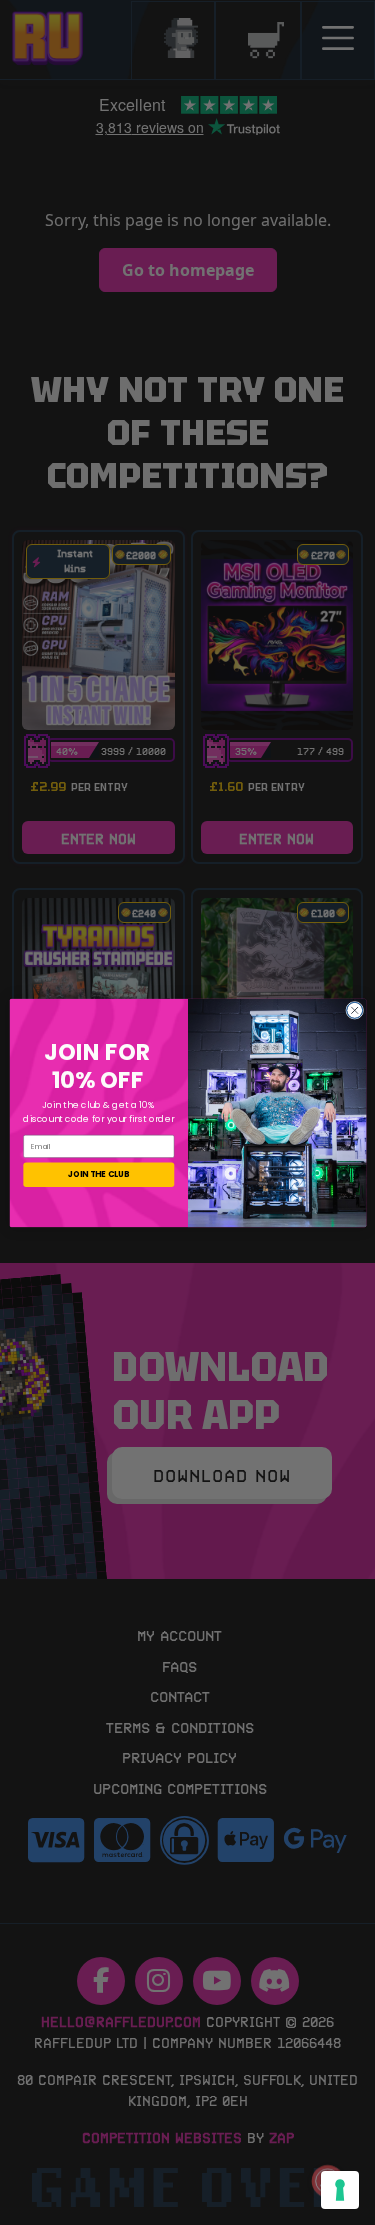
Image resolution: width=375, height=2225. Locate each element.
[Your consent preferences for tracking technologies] (340, 2190)
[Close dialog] (354, 1010)
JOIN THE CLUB (98, 1173)
